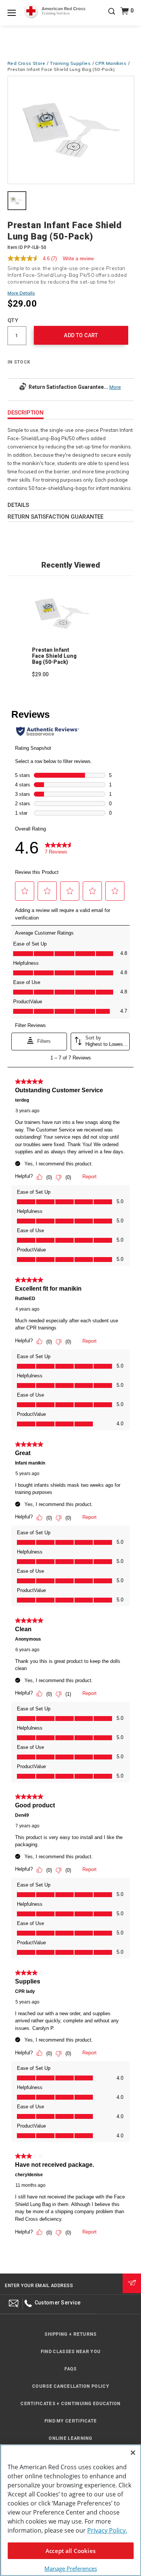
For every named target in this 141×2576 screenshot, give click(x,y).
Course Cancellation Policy (70, 2386)
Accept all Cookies (70, 2551)
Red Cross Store (26, 63)
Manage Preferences (71, 2568)
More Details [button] (21, 293)
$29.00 (40, 674)
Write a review (78, 259)
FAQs (70, 2369)
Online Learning (70, 2438)
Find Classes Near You (70, 2352)
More (115, 387)
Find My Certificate (71, 2421)
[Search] (112, 17)
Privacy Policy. (107, 2530)
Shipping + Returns (70, 2334)
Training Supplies (70, 63)
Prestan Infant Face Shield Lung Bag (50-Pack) (54, 656)
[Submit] (132, 2283)
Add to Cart (81, 335)
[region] (70, 2510)
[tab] (17, 201)
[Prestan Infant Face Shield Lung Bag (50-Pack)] (71, 131)
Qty (13, 320)
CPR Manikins (111, 63)
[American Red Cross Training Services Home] (55, 11)
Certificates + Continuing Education (70, 2404)
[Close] (133, 2453)
